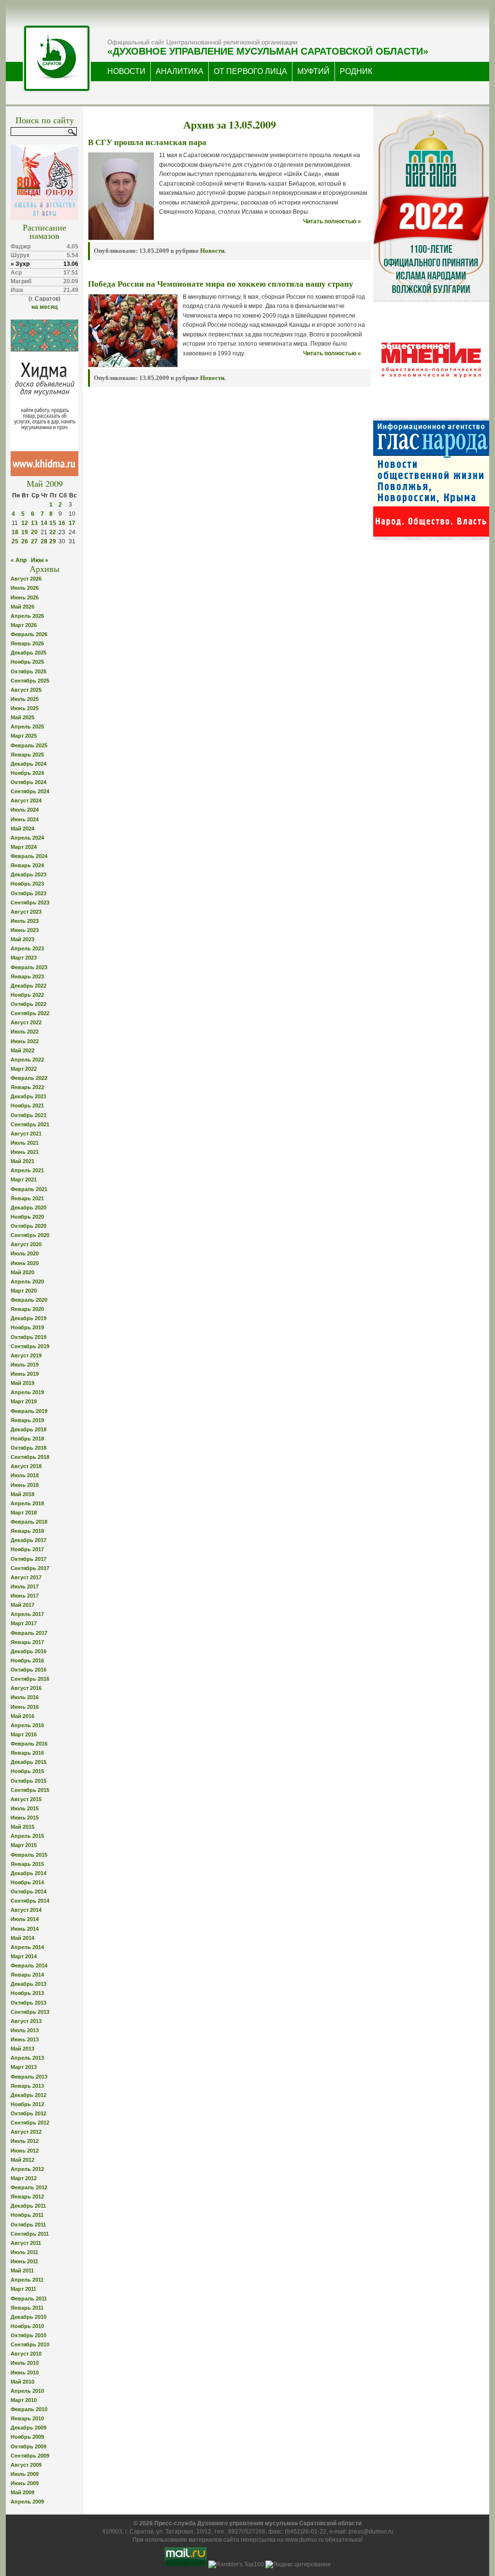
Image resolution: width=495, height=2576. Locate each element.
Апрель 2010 (27, 2391)
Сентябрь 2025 (30, 681)
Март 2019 (24, 1401)
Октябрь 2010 (29, 2335)
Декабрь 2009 (29, 2428)
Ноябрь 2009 (27, 2437)
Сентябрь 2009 (30, 2456)
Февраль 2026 (29, 634)
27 (34, 541)
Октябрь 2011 (28, 2225)
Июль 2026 (25, 588)
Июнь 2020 (25, 1263)
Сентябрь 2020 (30, 1235)
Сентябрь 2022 (30, 1013)
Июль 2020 (25, 1253)
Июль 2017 (25, 1586)
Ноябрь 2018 (27, 1439)
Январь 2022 (27, 1087)
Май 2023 (22, 939)
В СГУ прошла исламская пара (147, 142)
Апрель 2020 (27, 1281)
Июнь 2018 (25, 1485)
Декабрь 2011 (28, 2206)
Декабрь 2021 (29, 1096)
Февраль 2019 (29, 1411)
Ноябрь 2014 (27, 1882)
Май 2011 (22, 2270)
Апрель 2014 (27, 1947)
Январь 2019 (27, 1420)
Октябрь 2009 (29, 2446)
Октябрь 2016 (29, 1670)
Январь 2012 (27, 2197)
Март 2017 (24, 1623)
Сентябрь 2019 (30, 1346)
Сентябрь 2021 (30, 1124)
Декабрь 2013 (29, 1984)
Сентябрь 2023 (30, 902)
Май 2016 (22, 1716)
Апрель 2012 (27, 2169)
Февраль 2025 (29, 745)
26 (25, 541)
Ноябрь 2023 (27, 884)
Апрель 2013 (27, 2058)
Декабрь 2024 (29, 764)
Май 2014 (22, 1938)
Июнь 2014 (25, 1929)
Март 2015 (24, 1845)
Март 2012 (24, 2178)
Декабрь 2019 (29, 1318)
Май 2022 (22, 1050)
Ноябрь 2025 (27, 662)
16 (62, 523)
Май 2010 (22, 2382)
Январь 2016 (27, 1753)
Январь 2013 (27, 2086)
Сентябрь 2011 (30, 2234)
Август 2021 (26, 1134)
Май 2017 (22, 1605)
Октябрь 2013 (29, 2003)
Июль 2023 (25, 921)
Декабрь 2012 (29, 2095)
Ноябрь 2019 (27, 1327)
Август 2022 (26, 1022)
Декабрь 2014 (29, 1873)
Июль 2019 (25, 1365)
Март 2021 (24, 1179)
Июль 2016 (25, 1697)
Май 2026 (22, 607)
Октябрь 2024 (29, 782)
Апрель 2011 (27, 2280)
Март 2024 (24, 847)
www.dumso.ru (305, 2540)
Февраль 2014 (29, 1965)
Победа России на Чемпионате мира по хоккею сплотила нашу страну (221, 284)
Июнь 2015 (25, 1818)
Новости (212, 251)
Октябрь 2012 (29, 2113)
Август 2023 (26, 912)
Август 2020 (26, 1244)
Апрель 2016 (27, 1725)
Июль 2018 (25, 1475)
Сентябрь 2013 (30, 2012)
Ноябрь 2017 (27, 1549)
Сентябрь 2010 (30, 2344)
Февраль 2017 (29, 1633)
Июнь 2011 (24, 2261)
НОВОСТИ (126, 71)
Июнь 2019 (25, 1374)
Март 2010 (24, 2400)
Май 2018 (22, 1494)
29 (53, 541)
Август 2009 (26, 2465)
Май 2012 (22, 2160)
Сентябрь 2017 (30, 1568)
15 (53, 523)
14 (44, 523)
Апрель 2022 (27, 1060)
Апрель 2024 (27, 838)
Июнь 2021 (25, 1152)
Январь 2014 (27, 1975)
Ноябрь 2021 (27, 1106)
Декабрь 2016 (29, 1651)
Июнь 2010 (25, 2372)
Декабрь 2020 (29, 1208)
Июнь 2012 (25, 2151)
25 (15, 541)
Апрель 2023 (27, 948)
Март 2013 (24, 2067)
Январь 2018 (27, 1531)
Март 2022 (24, 1069)
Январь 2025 (27, 755)
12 (25, 523)
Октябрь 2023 (29, 893)
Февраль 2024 (29, 856)
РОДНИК (356, 71)
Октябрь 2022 (29, 1004)
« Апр (19, 560)
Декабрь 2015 (29, 1762)
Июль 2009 (25, 2474)
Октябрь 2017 (29, 1559)
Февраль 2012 (29, 2187)
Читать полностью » (332, 221)
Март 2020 (24, 1291)
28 (44, 541)
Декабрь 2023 (29, 874)
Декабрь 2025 (29, 653)
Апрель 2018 (27, 1503)
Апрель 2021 (27, 1170)
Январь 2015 (27, 1864)
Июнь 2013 (25, 2039)
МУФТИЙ (313, 71)
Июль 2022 (25, 1032)
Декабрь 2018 (29, 1429)
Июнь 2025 (25, 708)
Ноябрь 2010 (27, 2326)
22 (53, 532)
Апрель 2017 (27, 1614)
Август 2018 (26, 1466)
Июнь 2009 (25, 2483)
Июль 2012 (25, 2141)
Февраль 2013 (29, 2077)
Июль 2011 (24, 2252)
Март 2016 (24, 1734)
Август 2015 (26, 1799)
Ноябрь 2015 (27, 1771)
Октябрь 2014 (29, 1892)
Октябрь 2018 (29, 1448)
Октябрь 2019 (29, 1337)
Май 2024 (22, 829)
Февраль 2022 (29, 1078)
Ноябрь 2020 (27, 1217)
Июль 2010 (25, 2363)
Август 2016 (26, 1688)
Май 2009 (22, 2492)
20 (34, 532)
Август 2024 (26, 800)
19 (25, 532)
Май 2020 (22, 1272)
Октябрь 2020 (29, 1226)
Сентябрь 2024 (30, 791)
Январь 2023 (27, 976)
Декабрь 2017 (29, 1540)
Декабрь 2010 (29, 2317)
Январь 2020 (27, 1309)
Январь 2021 (27, 1198)
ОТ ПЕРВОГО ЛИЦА (250, 71)
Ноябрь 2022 (27, 995)
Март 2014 (24, 1956)
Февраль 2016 (29, 1744)
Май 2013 (22, 2049)
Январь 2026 (27, 643)
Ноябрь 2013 (27, 1993)
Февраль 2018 (29, 1522)
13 (34, 523)
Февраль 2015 (29, 1855)
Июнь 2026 (25, 597)
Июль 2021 (25, 1143)
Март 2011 (23, 2289)
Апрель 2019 (27, 1392)
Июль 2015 (25, 1808)
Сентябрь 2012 (30, 2123)
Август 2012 (26, 2132)
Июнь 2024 (25, 819)
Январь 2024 (27, 865)
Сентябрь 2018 (30, 1457)
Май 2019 (22, 1383)
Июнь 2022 (25, 1041)
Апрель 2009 (27, 2502)
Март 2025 (24, 736)
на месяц (44, 307)
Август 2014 (26, 1910)
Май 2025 (22, 717)
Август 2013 (26, 2021)
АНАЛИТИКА (180, 71)
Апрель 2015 (27, 1836)
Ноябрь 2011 (27, 2215)
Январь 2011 (27, 2308)
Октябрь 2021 (29, 1115)
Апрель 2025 (27, 727)
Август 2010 (26, 2354)
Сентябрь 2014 (30, 1901)
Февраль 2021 (29, 1189)
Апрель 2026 (27, 616)
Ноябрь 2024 (27, 773)
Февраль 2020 (29, 1300)
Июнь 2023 (25, 930)
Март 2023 (24, 958)
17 (72, 523)
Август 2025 (26, 690)
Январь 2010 (27, 2418)
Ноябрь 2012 (27, 2104)
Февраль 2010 (29, 2409)
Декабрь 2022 (29, 986)
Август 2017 (26, 1577)
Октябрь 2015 (29, 1781)
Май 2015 (22, 1827)
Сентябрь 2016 (30, 1679)
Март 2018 (24, 1513)
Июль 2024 (25, 810)
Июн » (40, 560)
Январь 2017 (27, 1642)
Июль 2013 (25, 2030)
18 (15, 532)
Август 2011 (26, 2243)
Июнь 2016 (25, 1707)
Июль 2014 (25, 1919)
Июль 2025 (25, 699)
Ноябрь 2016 (27, 1660)
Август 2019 (26, 1355)
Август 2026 (26, 579)
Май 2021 (22, 1161)
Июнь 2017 (25, 1596)
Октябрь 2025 (29, 671)
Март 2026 (24, 625)
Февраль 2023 (29, 967)
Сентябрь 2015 (30, 1790)
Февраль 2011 (29, 2299)
